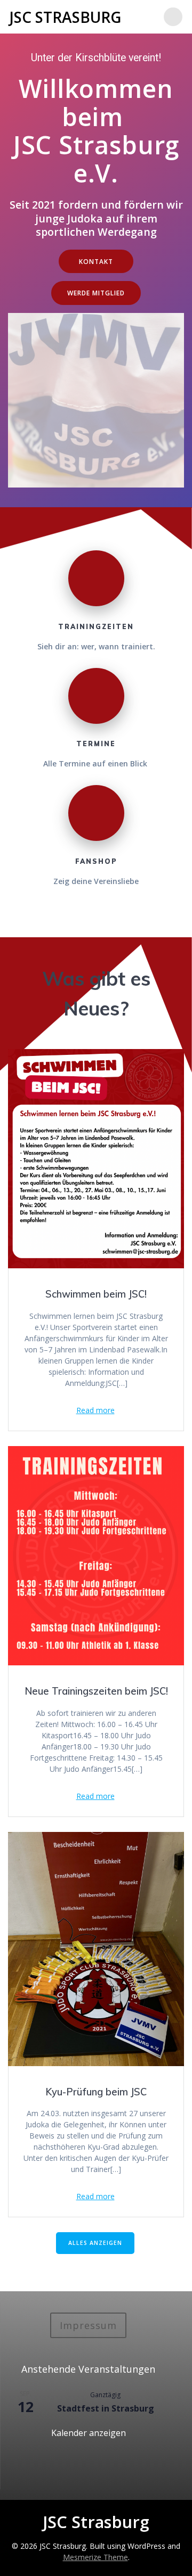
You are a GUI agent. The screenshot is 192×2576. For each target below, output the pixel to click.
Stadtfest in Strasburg (106, 2408)
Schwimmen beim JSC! (96, 1294)
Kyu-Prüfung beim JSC (96, 2092)
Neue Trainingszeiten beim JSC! (96, 1691)
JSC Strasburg (65, 17)
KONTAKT (96, 261)
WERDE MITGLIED (96, 293)
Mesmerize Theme (95, 2557)
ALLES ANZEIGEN (95, 2243)
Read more (95, 1410)
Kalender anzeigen (89, 2433)
